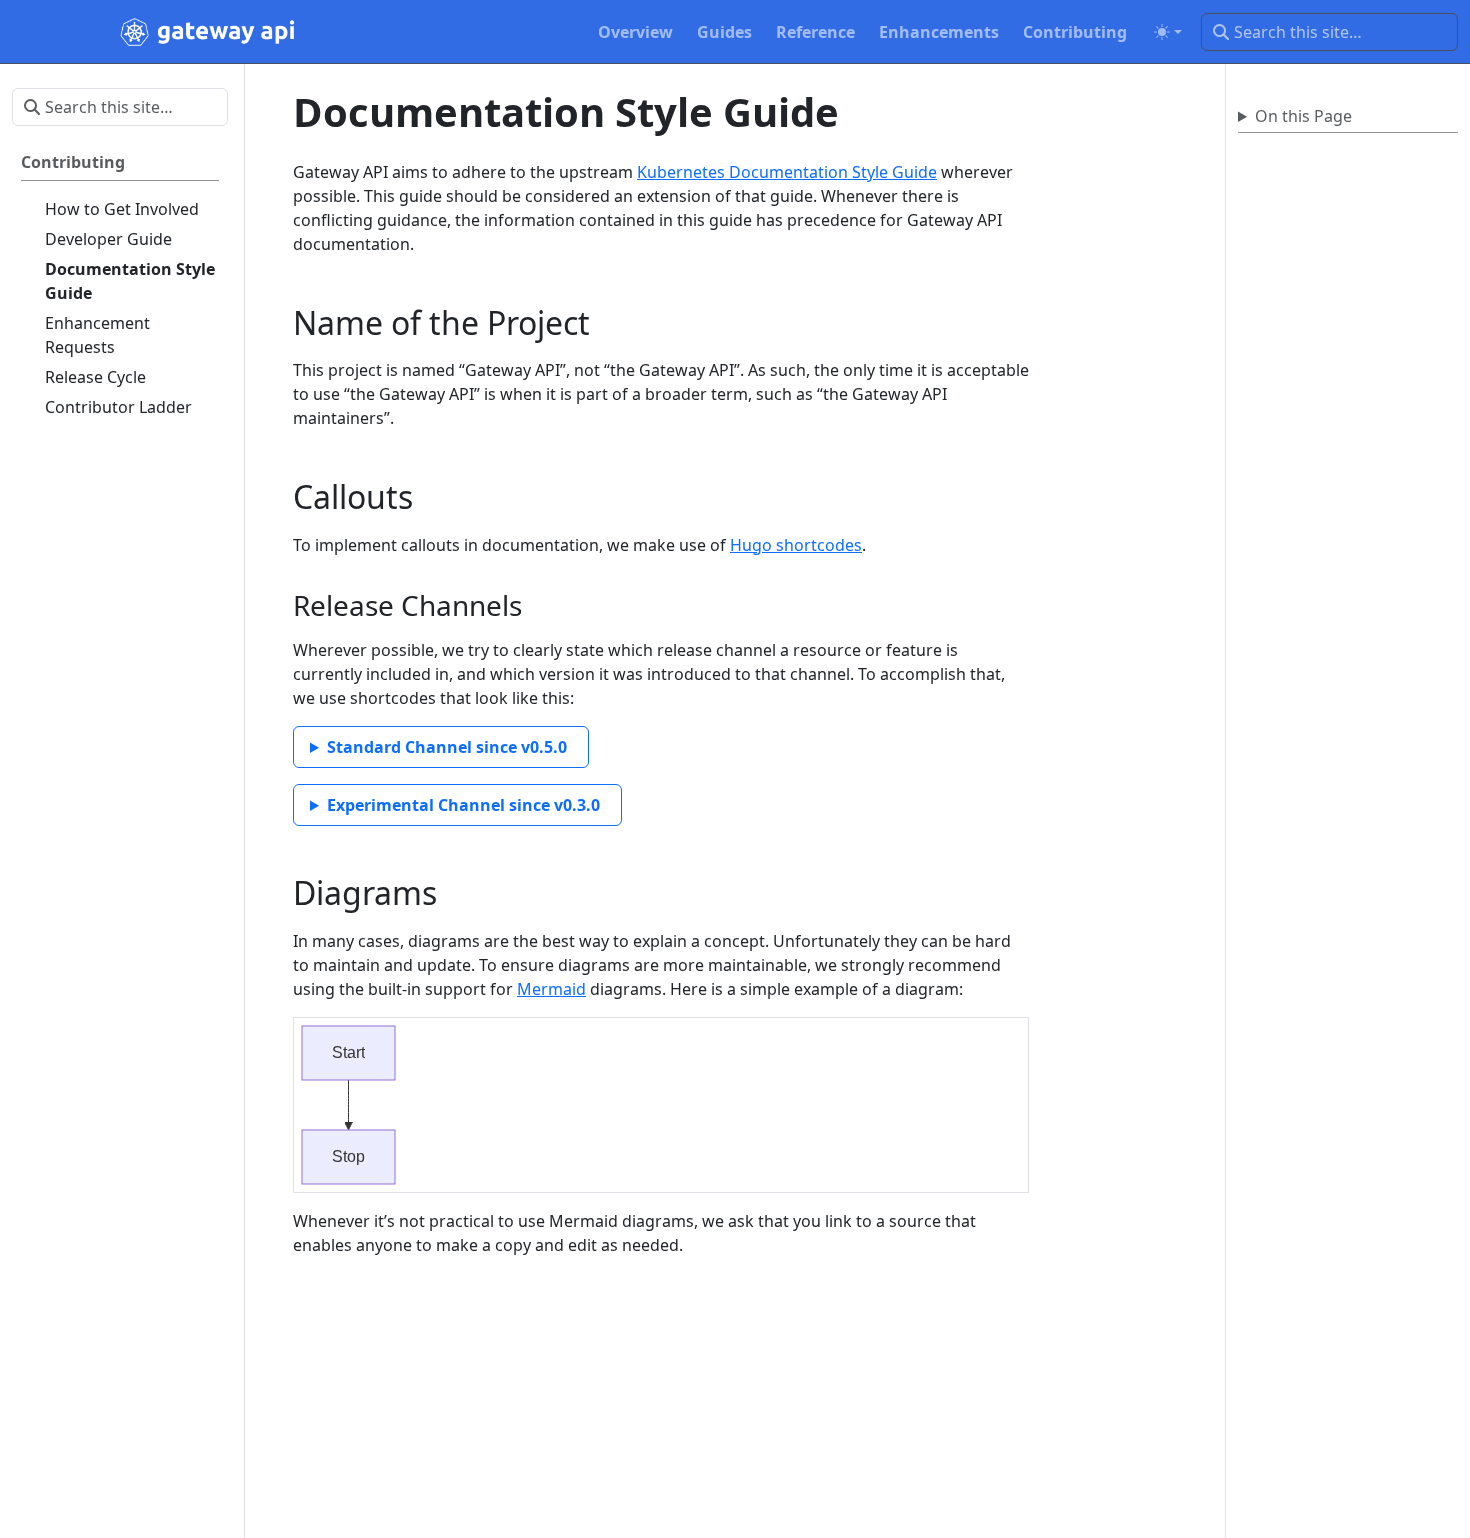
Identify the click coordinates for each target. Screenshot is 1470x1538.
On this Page (1303, 116)
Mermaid (551, 989)
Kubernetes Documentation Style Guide (787, 172)
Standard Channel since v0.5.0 (447, 747)
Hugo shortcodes (796, 545)
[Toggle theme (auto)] (1168, 32)
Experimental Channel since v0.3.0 (463, 805)
